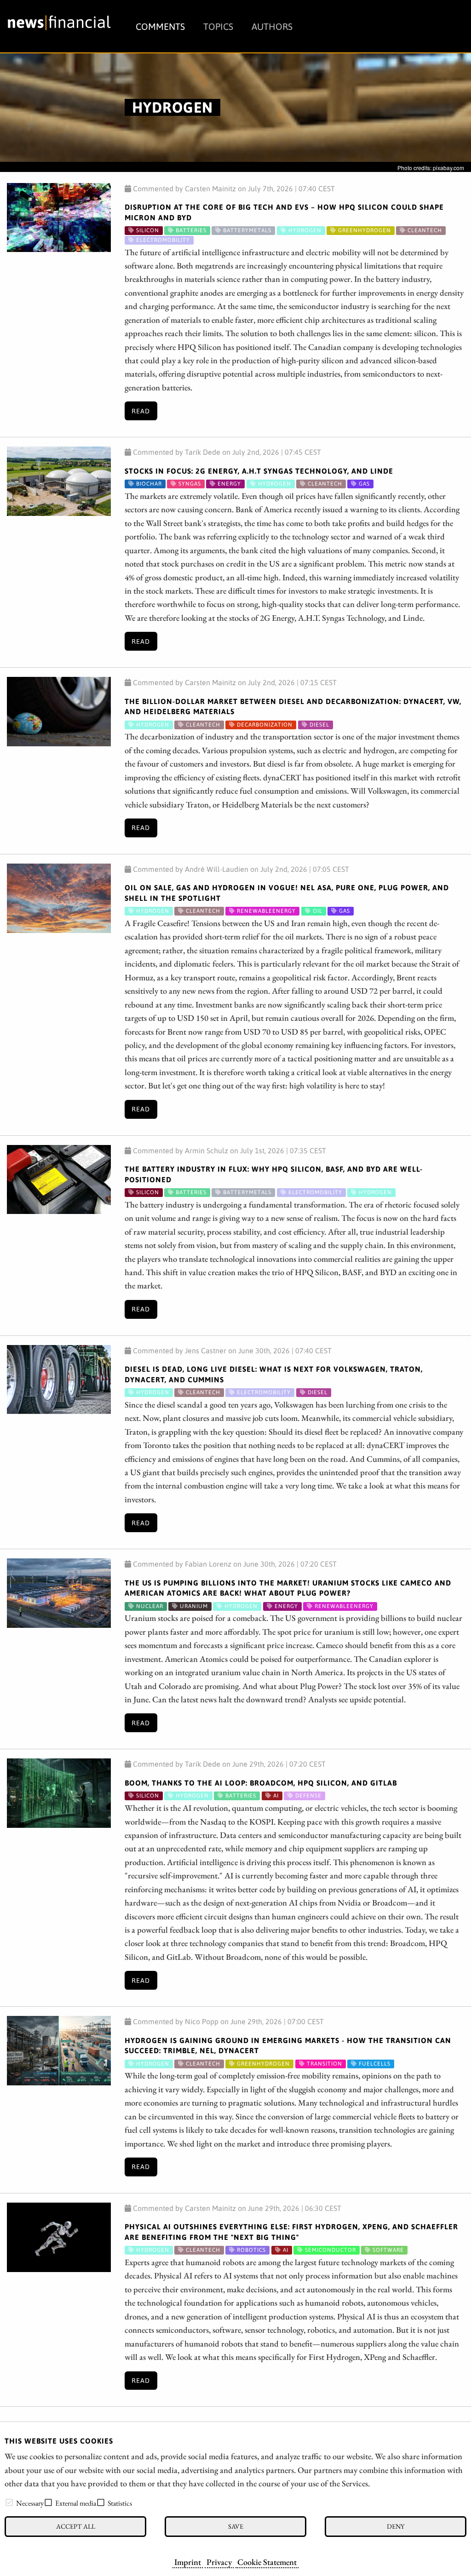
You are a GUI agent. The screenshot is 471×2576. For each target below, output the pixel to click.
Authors (272, 26)
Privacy (219, 2562)
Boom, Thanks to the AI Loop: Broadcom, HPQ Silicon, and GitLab (261, 1783)
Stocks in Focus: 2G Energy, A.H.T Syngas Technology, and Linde (259, 471)
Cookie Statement (267, 2562)
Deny (396, 2526)
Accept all (76, 2526)
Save (236, 2526)
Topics (218, 26)
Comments (160, 26)
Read (141, 411)
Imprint (188, 2562)
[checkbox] (9, 2502)
